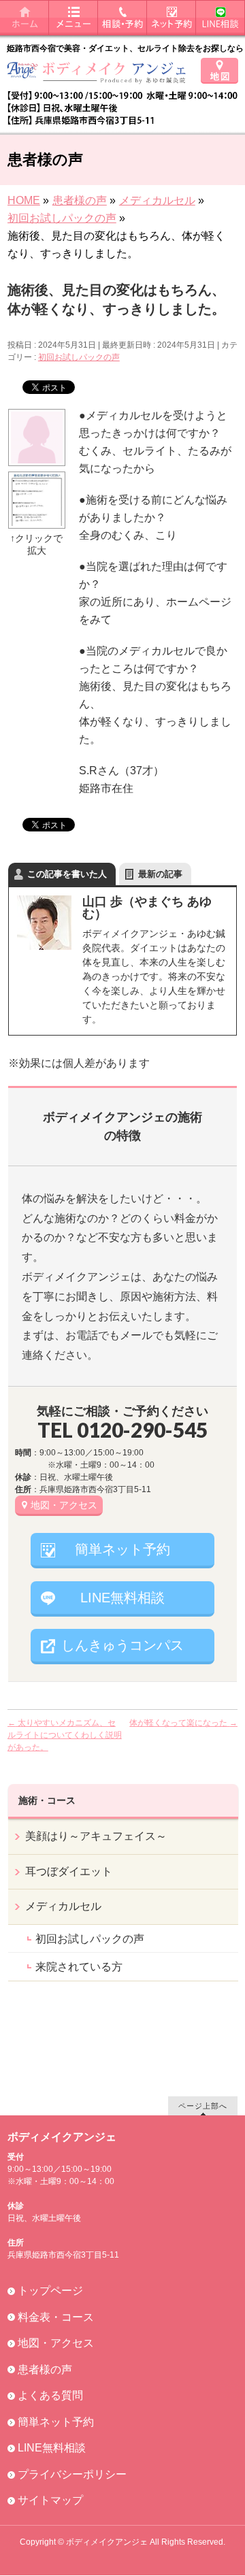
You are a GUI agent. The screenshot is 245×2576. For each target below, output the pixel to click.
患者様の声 (45, 2369)
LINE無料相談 (122, 1598)
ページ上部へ (203, 2106)
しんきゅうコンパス (122, 1645)
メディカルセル (63, 1906)
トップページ (50, 2291)
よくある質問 (50, 2395)
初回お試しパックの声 (79, 357)
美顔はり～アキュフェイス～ (96, 1836)
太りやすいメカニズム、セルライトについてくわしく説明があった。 (65, 1735)
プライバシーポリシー (72, 2474)
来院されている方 (79, 1967)
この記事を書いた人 (67, 874)
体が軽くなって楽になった (183, 1723)
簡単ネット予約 (122, 1549)
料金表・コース (56, 2317)
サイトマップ (50, 2500)
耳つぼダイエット (69, 1871)
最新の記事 (160, 874)
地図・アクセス (64, 1505)
